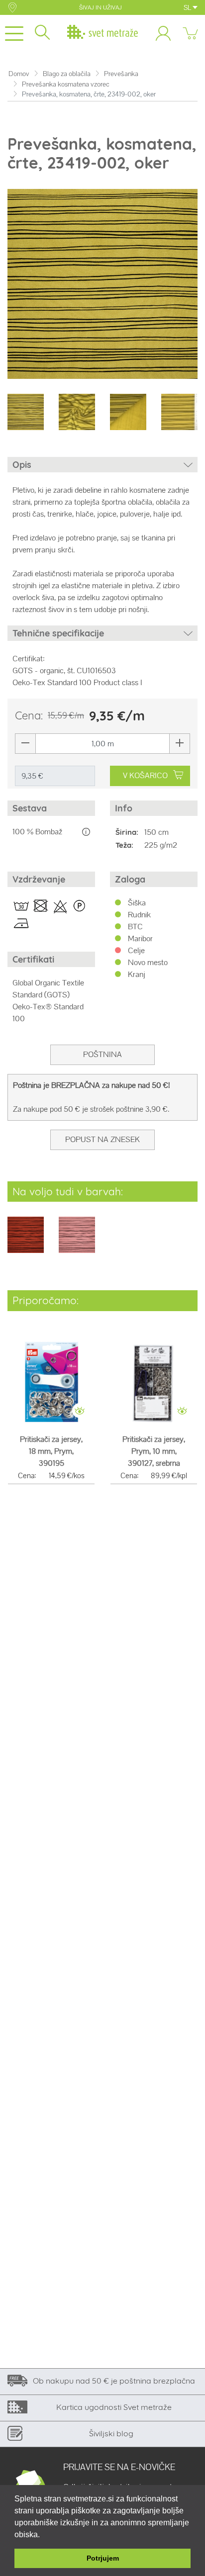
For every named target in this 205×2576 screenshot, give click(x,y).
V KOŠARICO (145, 775)
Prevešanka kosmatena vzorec (66, 84)
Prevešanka (121, 74)
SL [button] (188, 7)
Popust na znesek (102, 1139)
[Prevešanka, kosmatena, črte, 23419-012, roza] (77, 1242)
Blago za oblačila (67, 74)
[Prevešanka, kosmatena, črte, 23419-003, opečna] (26, 1242)
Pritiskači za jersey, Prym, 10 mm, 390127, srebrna (154, 1451)
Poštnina (102, 1054)
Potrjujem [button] (103, 2558)
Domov (19, 74)
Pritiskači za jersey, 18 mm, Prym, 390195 (51, 1451)
